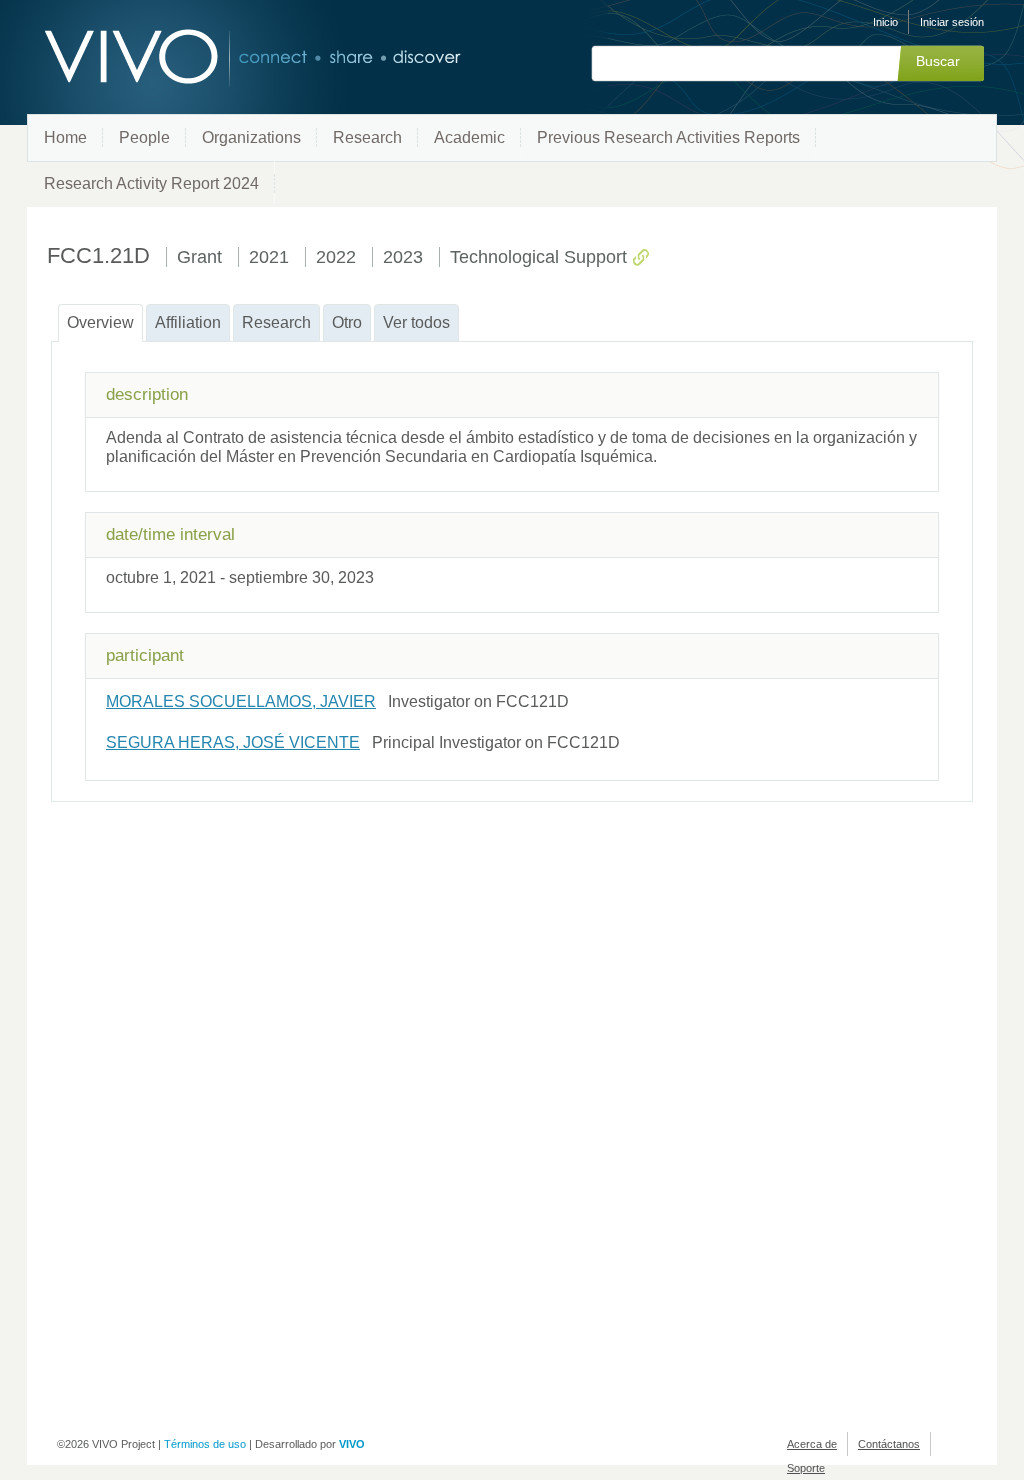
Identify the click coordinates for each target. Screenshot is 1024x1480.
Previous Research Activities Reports (668, 137)
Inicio (885, 22)
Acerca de (812, 1444)
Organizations (251, 137)
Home (65, 137)
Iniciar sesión (952, 22)
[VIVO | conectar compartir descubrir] (220, 57)
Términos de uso (205, 1444)
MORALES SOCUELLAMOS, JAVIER (241, 701)
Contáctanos (889, 1444)
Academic (469, 137)
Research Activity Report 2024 (151, 183)
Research (367, 137)
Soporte (806, 1468)
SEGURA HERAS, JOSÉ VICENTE (233, 742)
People (144, 137)
